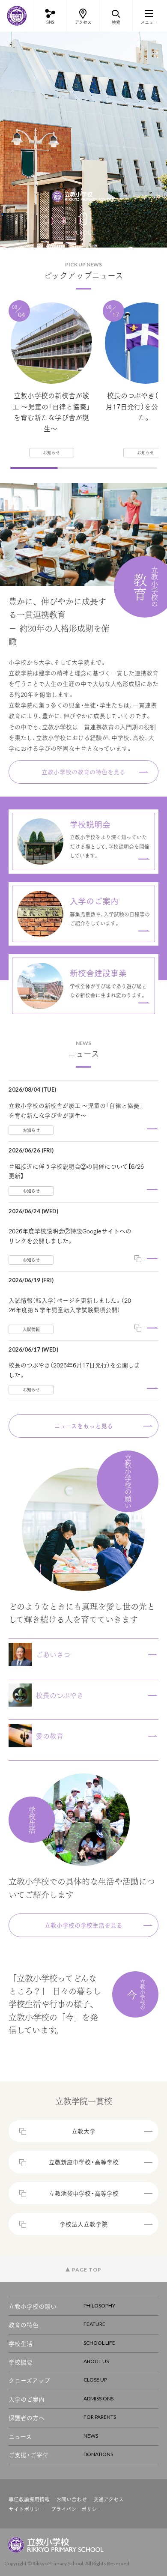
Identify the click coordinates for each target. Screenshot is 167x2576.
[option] (83, 140)
